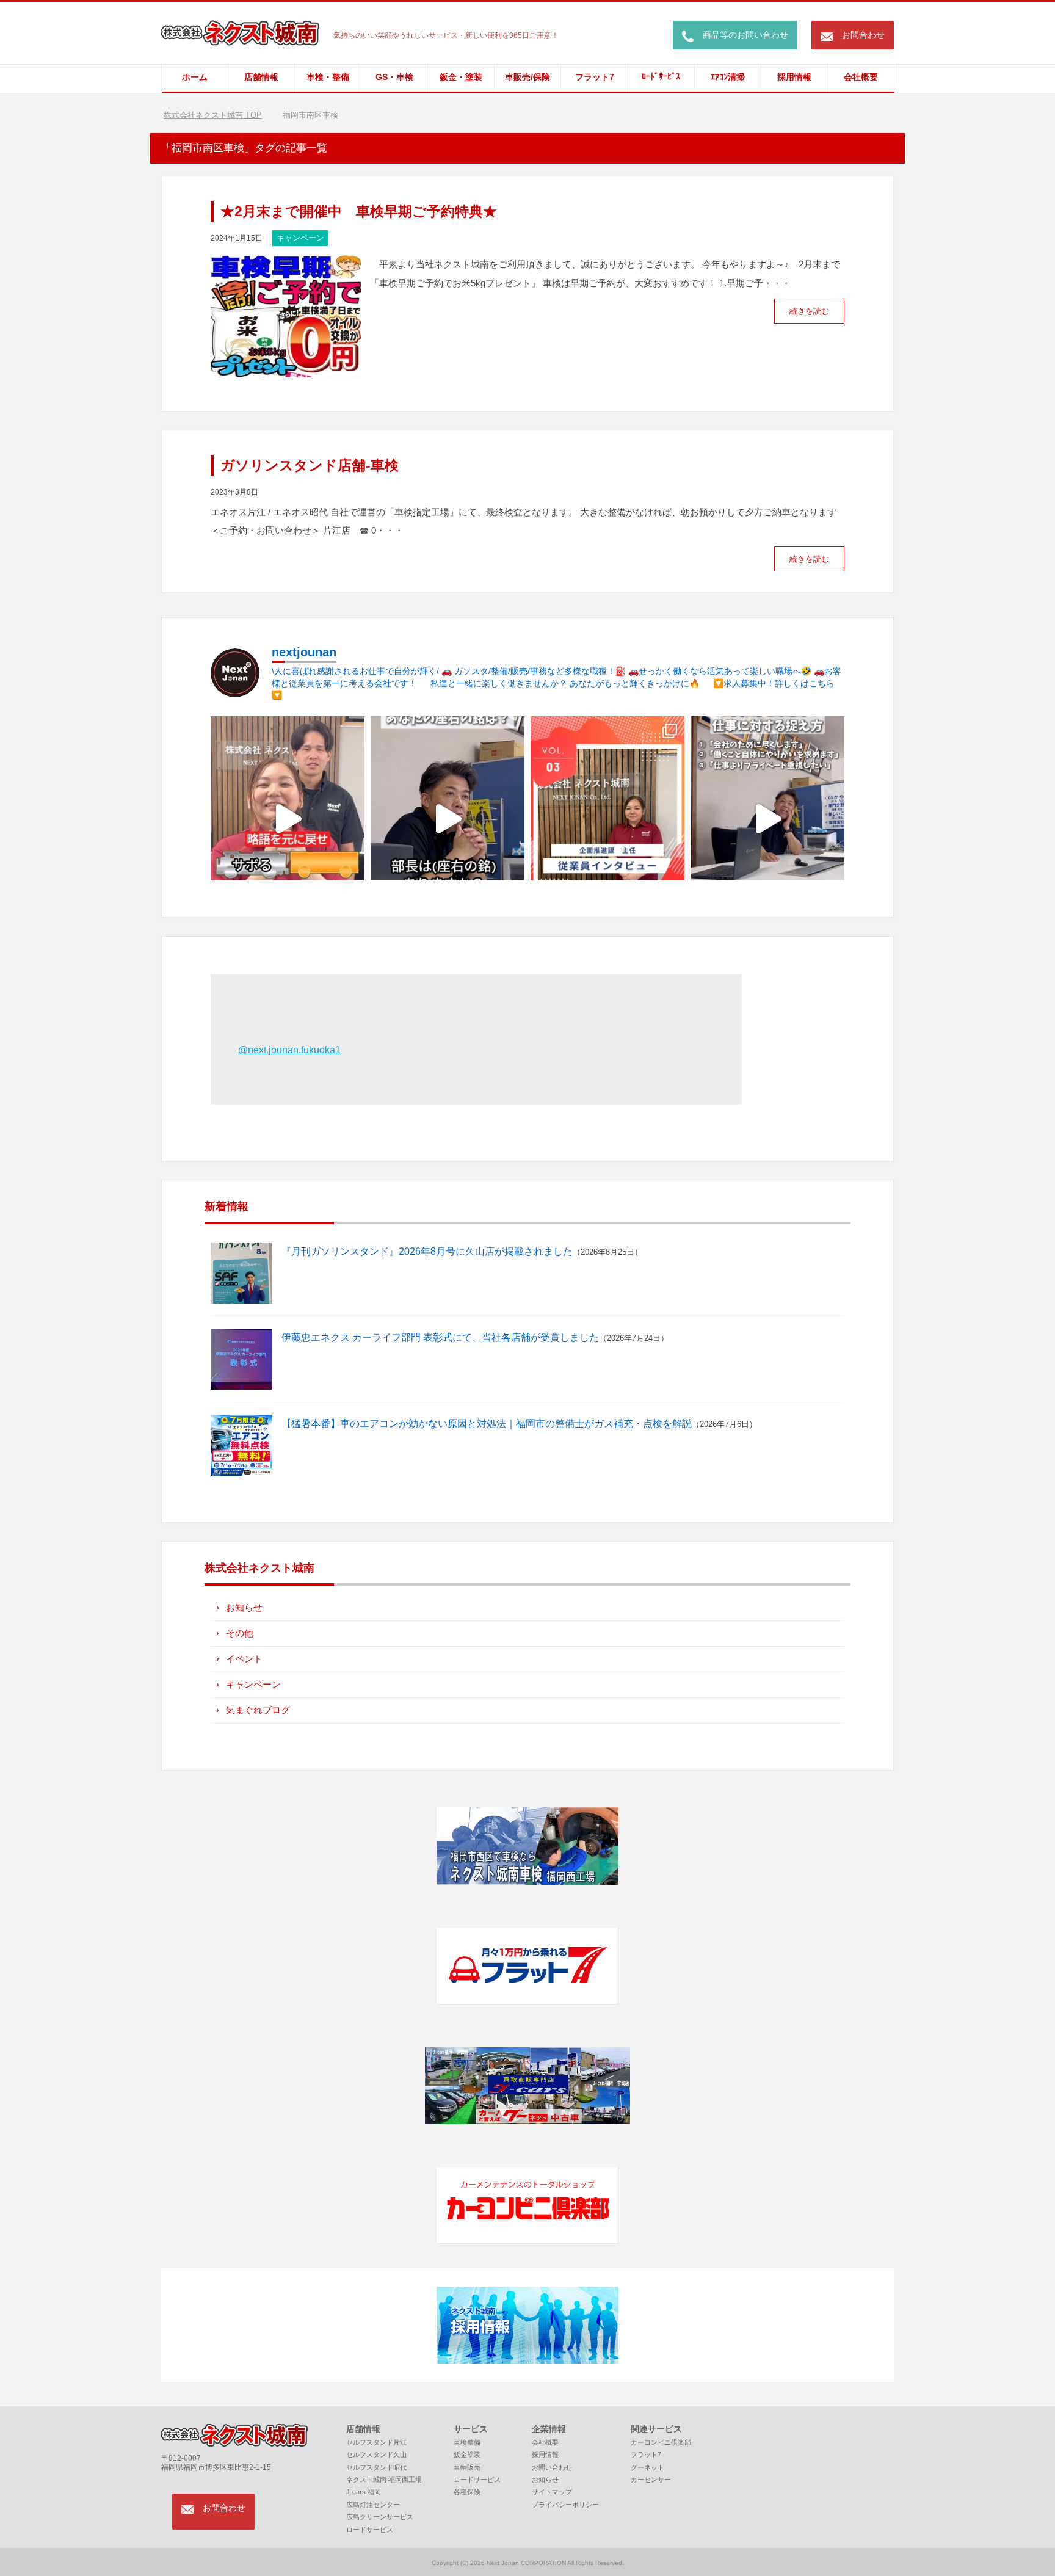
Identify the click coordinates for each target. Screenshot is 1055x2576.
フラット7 (595, 77)
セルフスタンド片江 (376, 2442)
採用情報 (794, 77)
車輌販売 (467, 2467)
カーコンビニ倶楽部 (661, 2442)
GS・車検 (394, 77)
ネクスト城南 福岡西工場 (384, 2480)
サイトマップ (552, 2492)
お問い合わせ (552, 2467)
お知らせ (244, 1607)
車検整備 (467, 2442)
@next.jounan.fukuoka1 (289, 1050)
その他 (240, 1633)
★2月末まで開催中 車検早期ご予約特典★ (359, 211)
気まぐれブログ (258, 1710)
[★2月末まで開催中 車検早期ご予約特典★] (286, 369)
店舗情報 (261, 77)
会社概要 (861, 77)
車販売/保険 (527, 77)
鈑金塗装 (467, 2454)
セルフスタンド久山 (376, 2454)
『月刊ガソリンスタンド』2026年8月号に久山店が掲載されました (427, 1251)
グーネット (647, 2467)
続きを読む (809, 311)
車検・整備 (328, 77)
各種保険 (467, 2492)
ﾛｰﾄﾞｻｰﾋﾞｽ (661, 77)
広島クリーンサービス (380, 2517)
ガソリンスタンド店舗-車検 (310, 465)
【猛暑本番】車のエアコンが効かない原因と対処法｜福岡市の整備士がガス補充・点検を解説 (487, 1424)
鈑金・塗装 (461, 77)
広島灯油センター (373, 2505)
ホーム (195, 77)
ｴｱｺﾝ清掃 (728, 77)
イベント (244, 1659)
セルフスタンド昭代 (376, 2467)
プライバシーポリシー (565, 2505)
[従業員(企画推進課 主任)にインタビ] (607, 818)
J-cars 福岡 (364, 2492)
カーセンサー (651, 2480)
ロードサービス (370, 2530)
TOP (220, 115)
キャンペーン (300, 238)
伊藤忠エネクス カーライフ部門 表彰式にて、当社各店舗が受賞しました (440, 1337)
